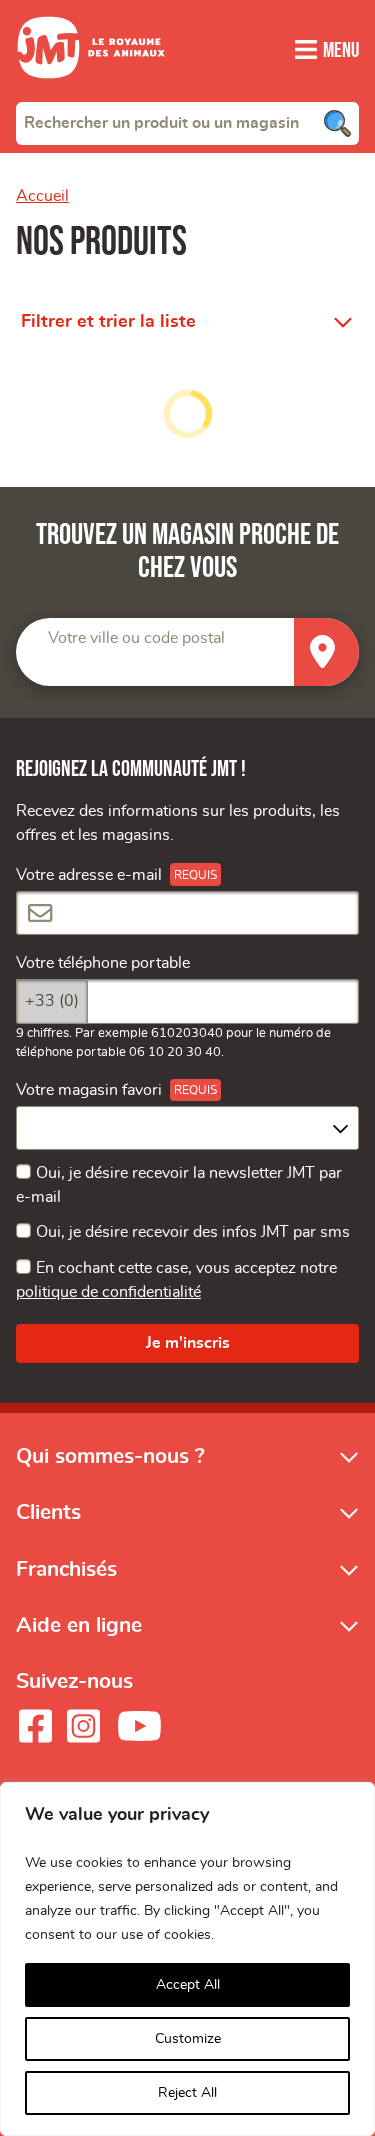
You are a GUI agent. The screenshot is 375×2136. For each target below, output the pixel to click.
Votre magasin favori (89, 1090)
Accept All (188, 1985)
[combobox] (187, 123)
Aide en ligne (79, 1625)
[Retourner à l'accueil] (91, 90)
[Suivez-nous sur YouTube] (140, 1726)
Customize (188, 2039)
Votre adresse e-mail (89, 875)
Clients (48, 1512)
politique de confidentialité (108, 1292)
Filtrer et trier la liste (108, 322)
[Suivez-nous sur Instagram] (83, 1726)
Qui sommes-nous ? (110, 1456)
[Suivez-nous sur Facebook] (35, 1726)
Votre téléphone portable (103, 963)
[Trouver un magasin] (326, 652)
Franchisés (66, 1569)
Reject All (187, 2093)
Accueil (42, 196)
